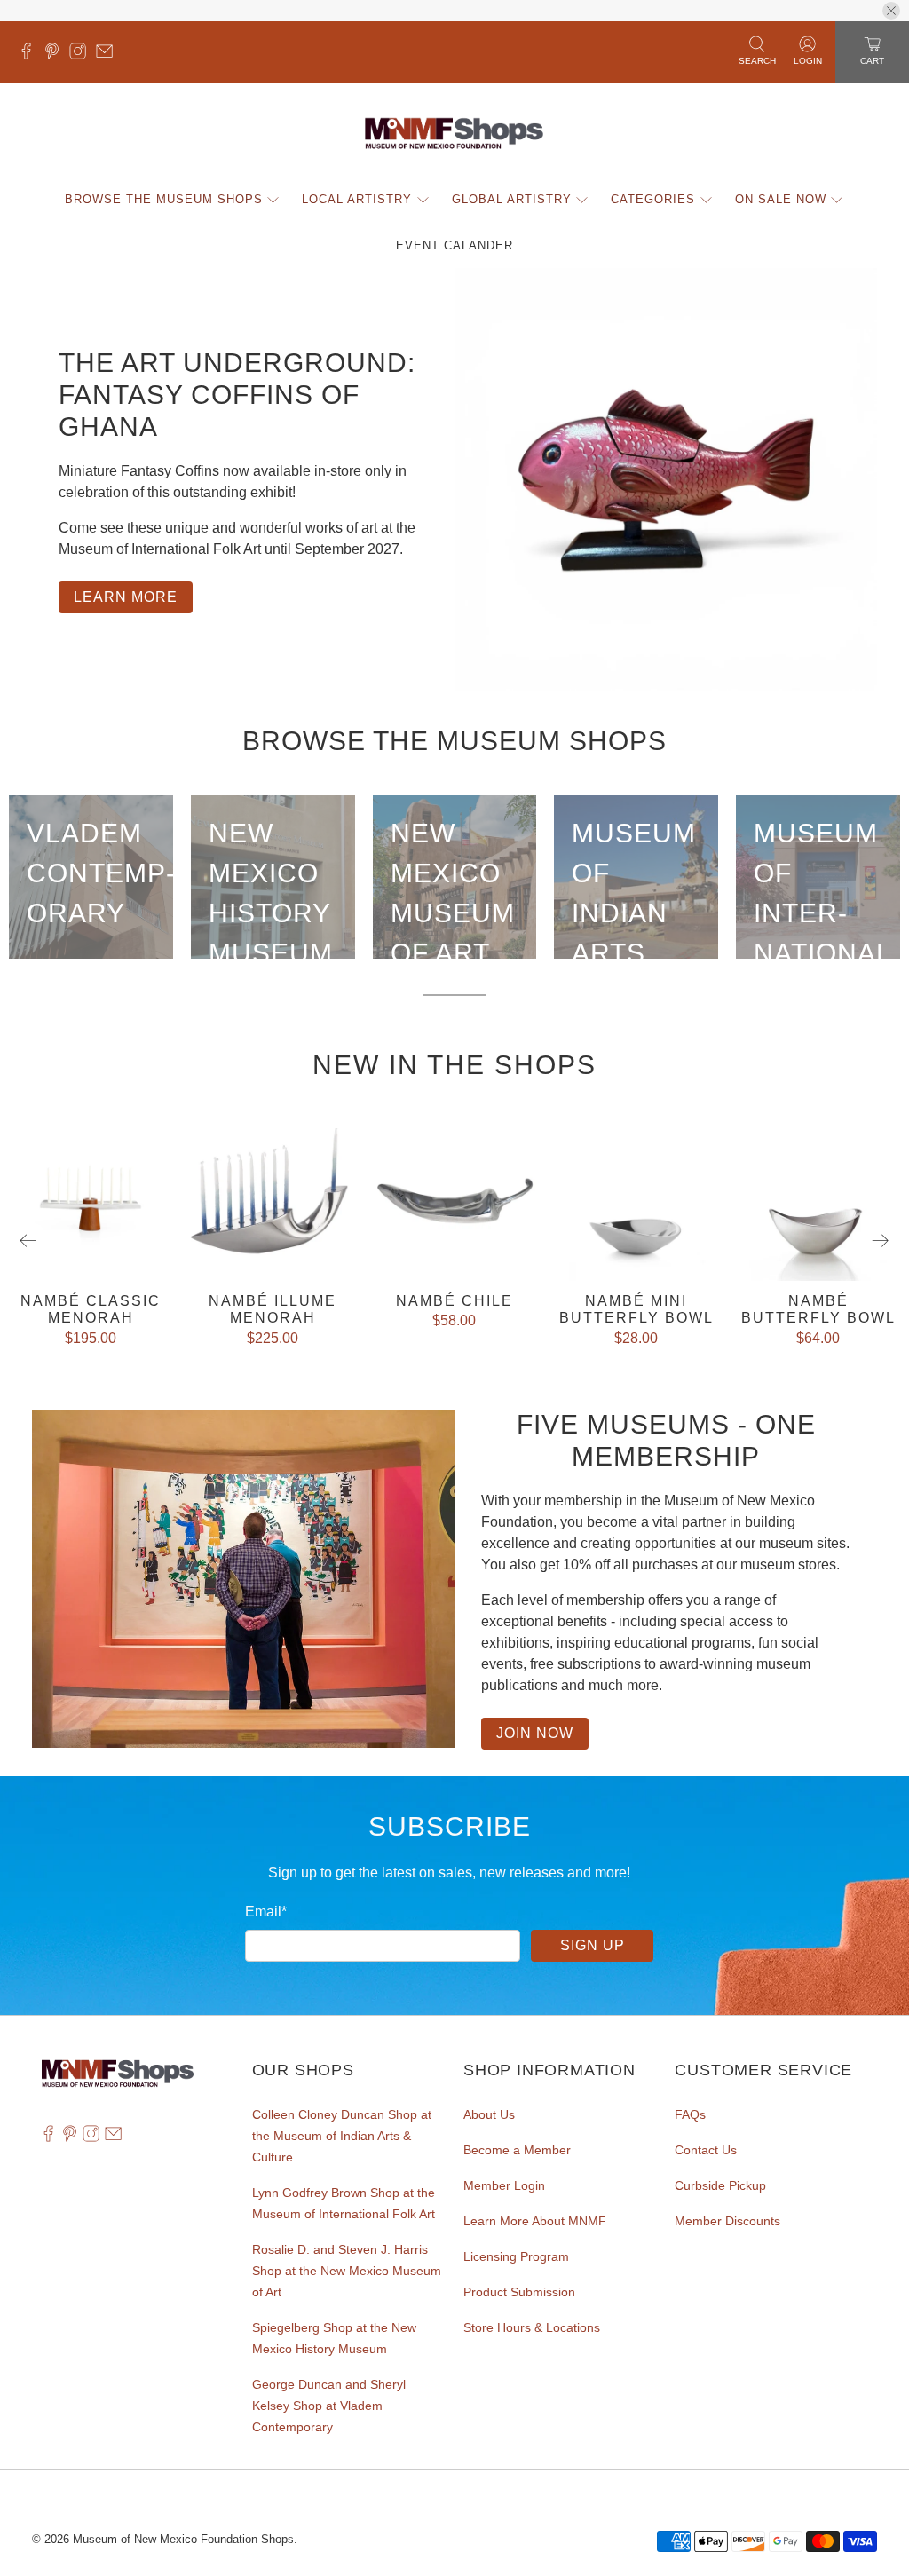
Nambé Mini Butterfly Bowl (636, 1309)
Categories (653, 199)
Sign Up (593, 1945)
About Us (489, 2114)
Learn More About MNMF (535, 2221)
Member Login (504, 2185)
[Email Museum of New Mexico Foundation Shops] (109, 55)
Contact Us (706, 2150)
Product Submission (519, 2292)
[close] (891, 11)
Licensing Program (516, 2256)
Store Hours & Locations (532, 2327)
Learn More (126, 597)
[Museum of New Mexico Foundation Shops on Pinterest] (56, 55)
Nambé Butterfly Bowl (818, 1309)
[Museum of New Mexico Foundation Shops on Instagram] (82, 55)
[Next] (881, 1241)
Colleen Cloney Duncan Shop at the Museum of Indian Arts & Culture (342, 2136)
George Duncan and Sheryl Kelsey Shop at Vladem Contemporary (329, 2406)
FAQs (690, 2114)
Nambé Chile (454, 1301)
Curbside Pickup (720, 2185)
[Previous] (28, 1241)
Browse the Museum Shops (164, 199)
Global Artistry (512, 199)
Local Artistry (357, 199)
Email (266, 1912)
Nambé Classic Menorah (91, 1309)
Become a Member (517, 2150)
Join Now (535, 1733)
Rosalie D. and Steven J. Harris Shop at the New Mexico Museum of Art (347, 2271)
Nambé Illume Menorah (273, 1309)
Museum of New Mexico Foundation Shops (183, 2539)
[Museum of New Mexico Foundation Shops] (454, 134)
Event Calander (454, 245)
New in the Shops (454, 1065)
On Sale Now (781, 199)
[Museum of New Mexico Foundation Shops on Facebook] (31, 55)
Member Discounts (727, 2221)
